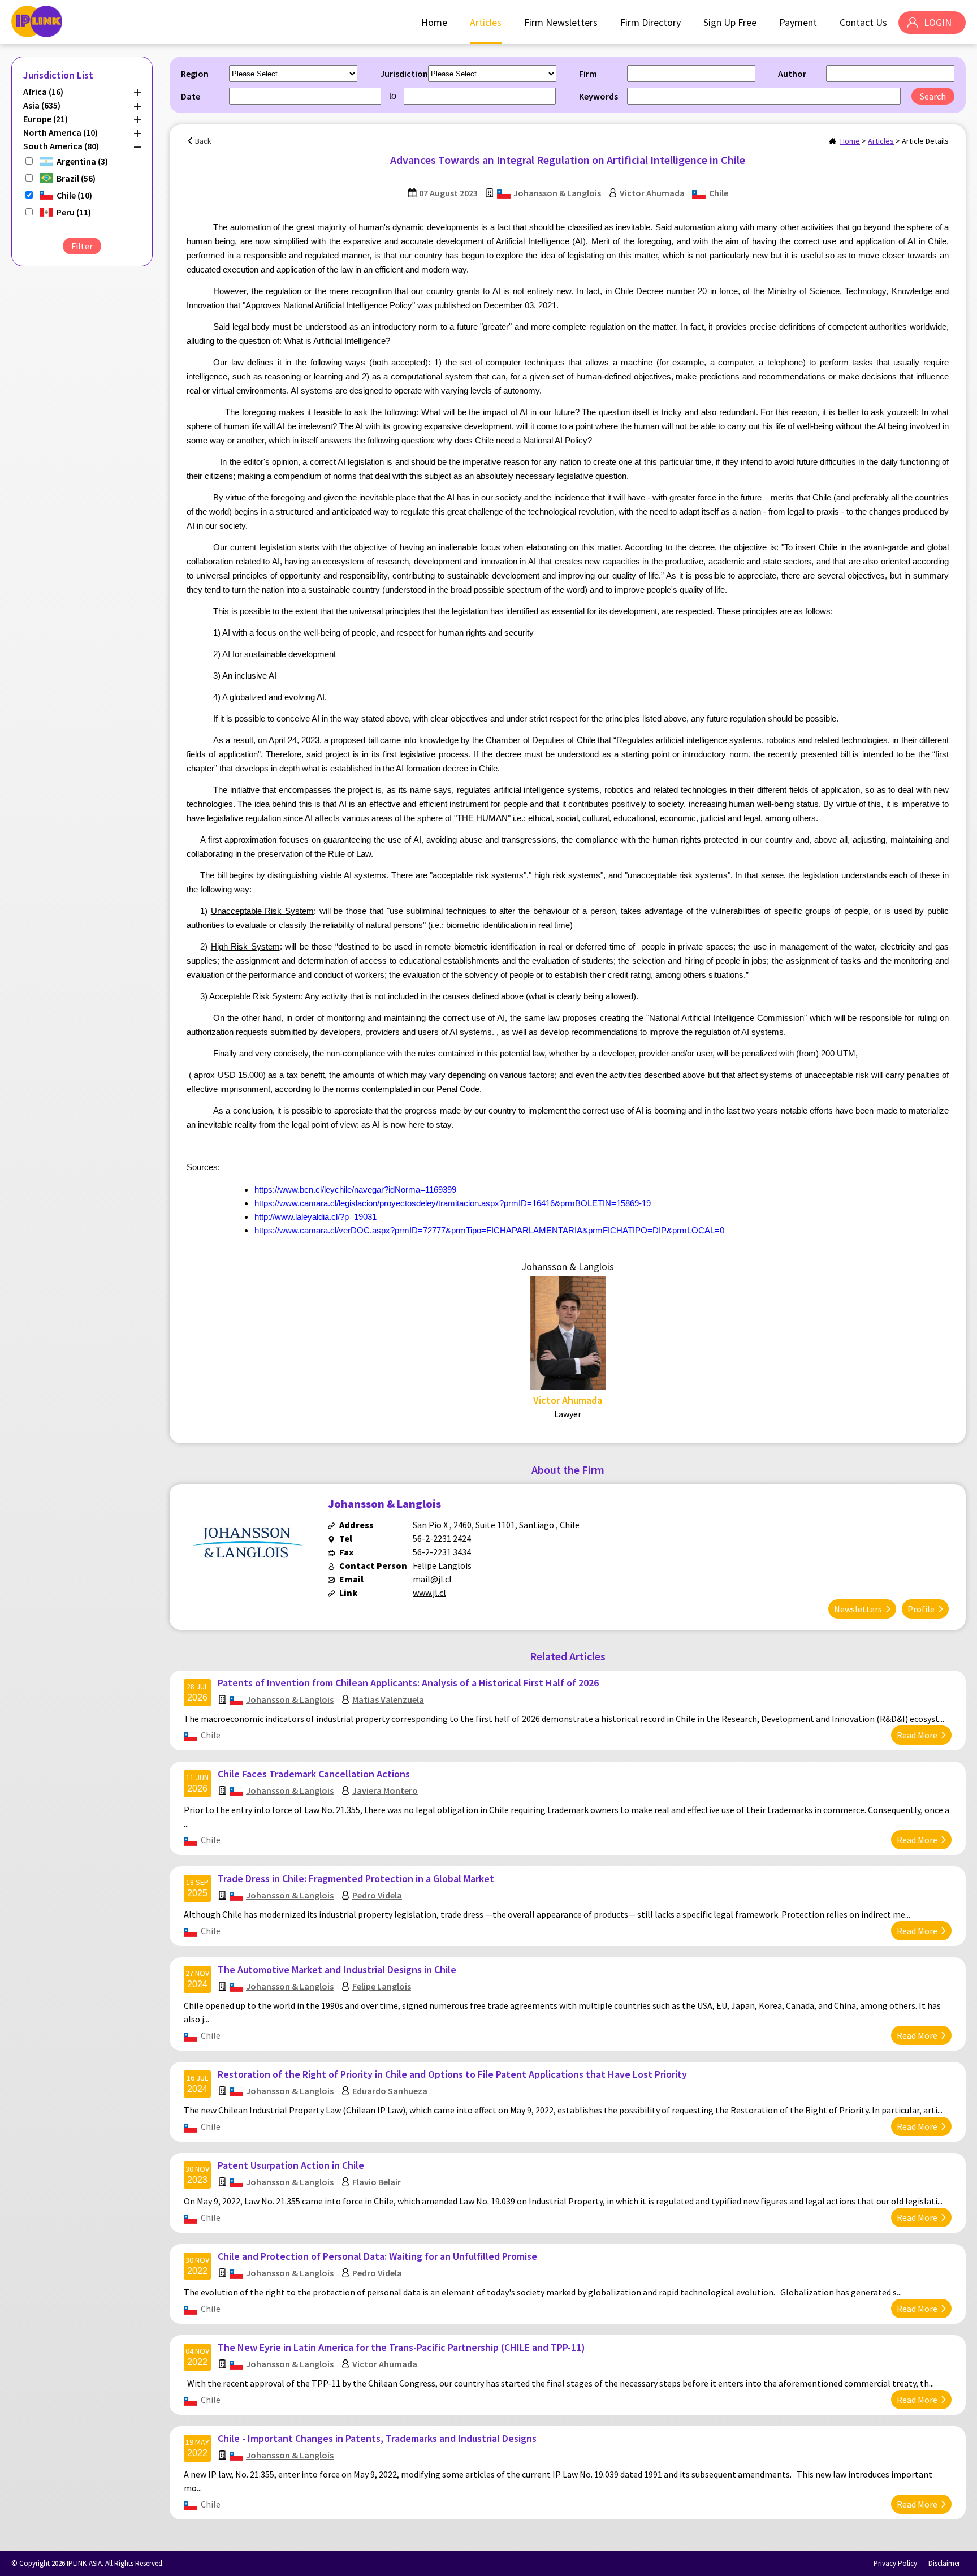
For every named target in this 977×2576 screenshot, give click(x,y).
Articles (486, 22)
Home (434, 22)
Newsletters (858, 1609)
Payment (798, 22)
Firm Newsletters (561, 22)
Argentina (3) (82, 161)
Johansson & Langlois (557, 193)
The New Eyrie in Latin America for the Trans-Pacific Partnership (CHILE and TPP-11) (401, 2347)
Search (933, 96)
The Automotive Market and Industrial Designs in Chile (337, 1969)
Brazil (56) (76, 178)
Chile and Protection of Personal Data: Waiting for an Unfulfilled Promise (377, 2256)
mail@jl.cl (432, 1579)
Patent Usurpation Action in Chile (291, 2165)
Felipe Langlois (382, 1986)
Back (203, 141)
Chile (719, 193)
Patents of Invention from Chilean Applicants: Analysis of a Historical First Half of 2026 (408, 1683)
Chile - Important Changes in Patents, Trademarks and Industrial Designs (377, 2438)
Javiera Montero (385, 1790)
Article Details (925, 141)
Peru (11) (74, 212)
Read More (917, 1735)
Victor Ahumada (652, 193)
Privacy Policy (895, 2563)
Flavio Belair (377, 2182)
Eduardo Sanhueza (390, 2091)
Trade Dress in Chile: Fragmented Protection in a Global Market (356, 1878)
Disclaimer (944, 2563)
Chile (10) (74, 195)
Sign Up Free (730, 22)
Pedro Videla (377, 1895)
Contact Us (863, 22)
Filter (82, 246)
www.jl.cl (429, 1593)
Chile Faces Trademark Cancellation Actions (314, 1774)
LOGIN (938, 22)
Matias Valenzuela (388, 1699)
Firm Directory (650, 22)
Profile (921, 1609)
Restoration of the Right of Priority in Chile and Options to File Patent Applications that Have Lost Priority (452, 2074)
